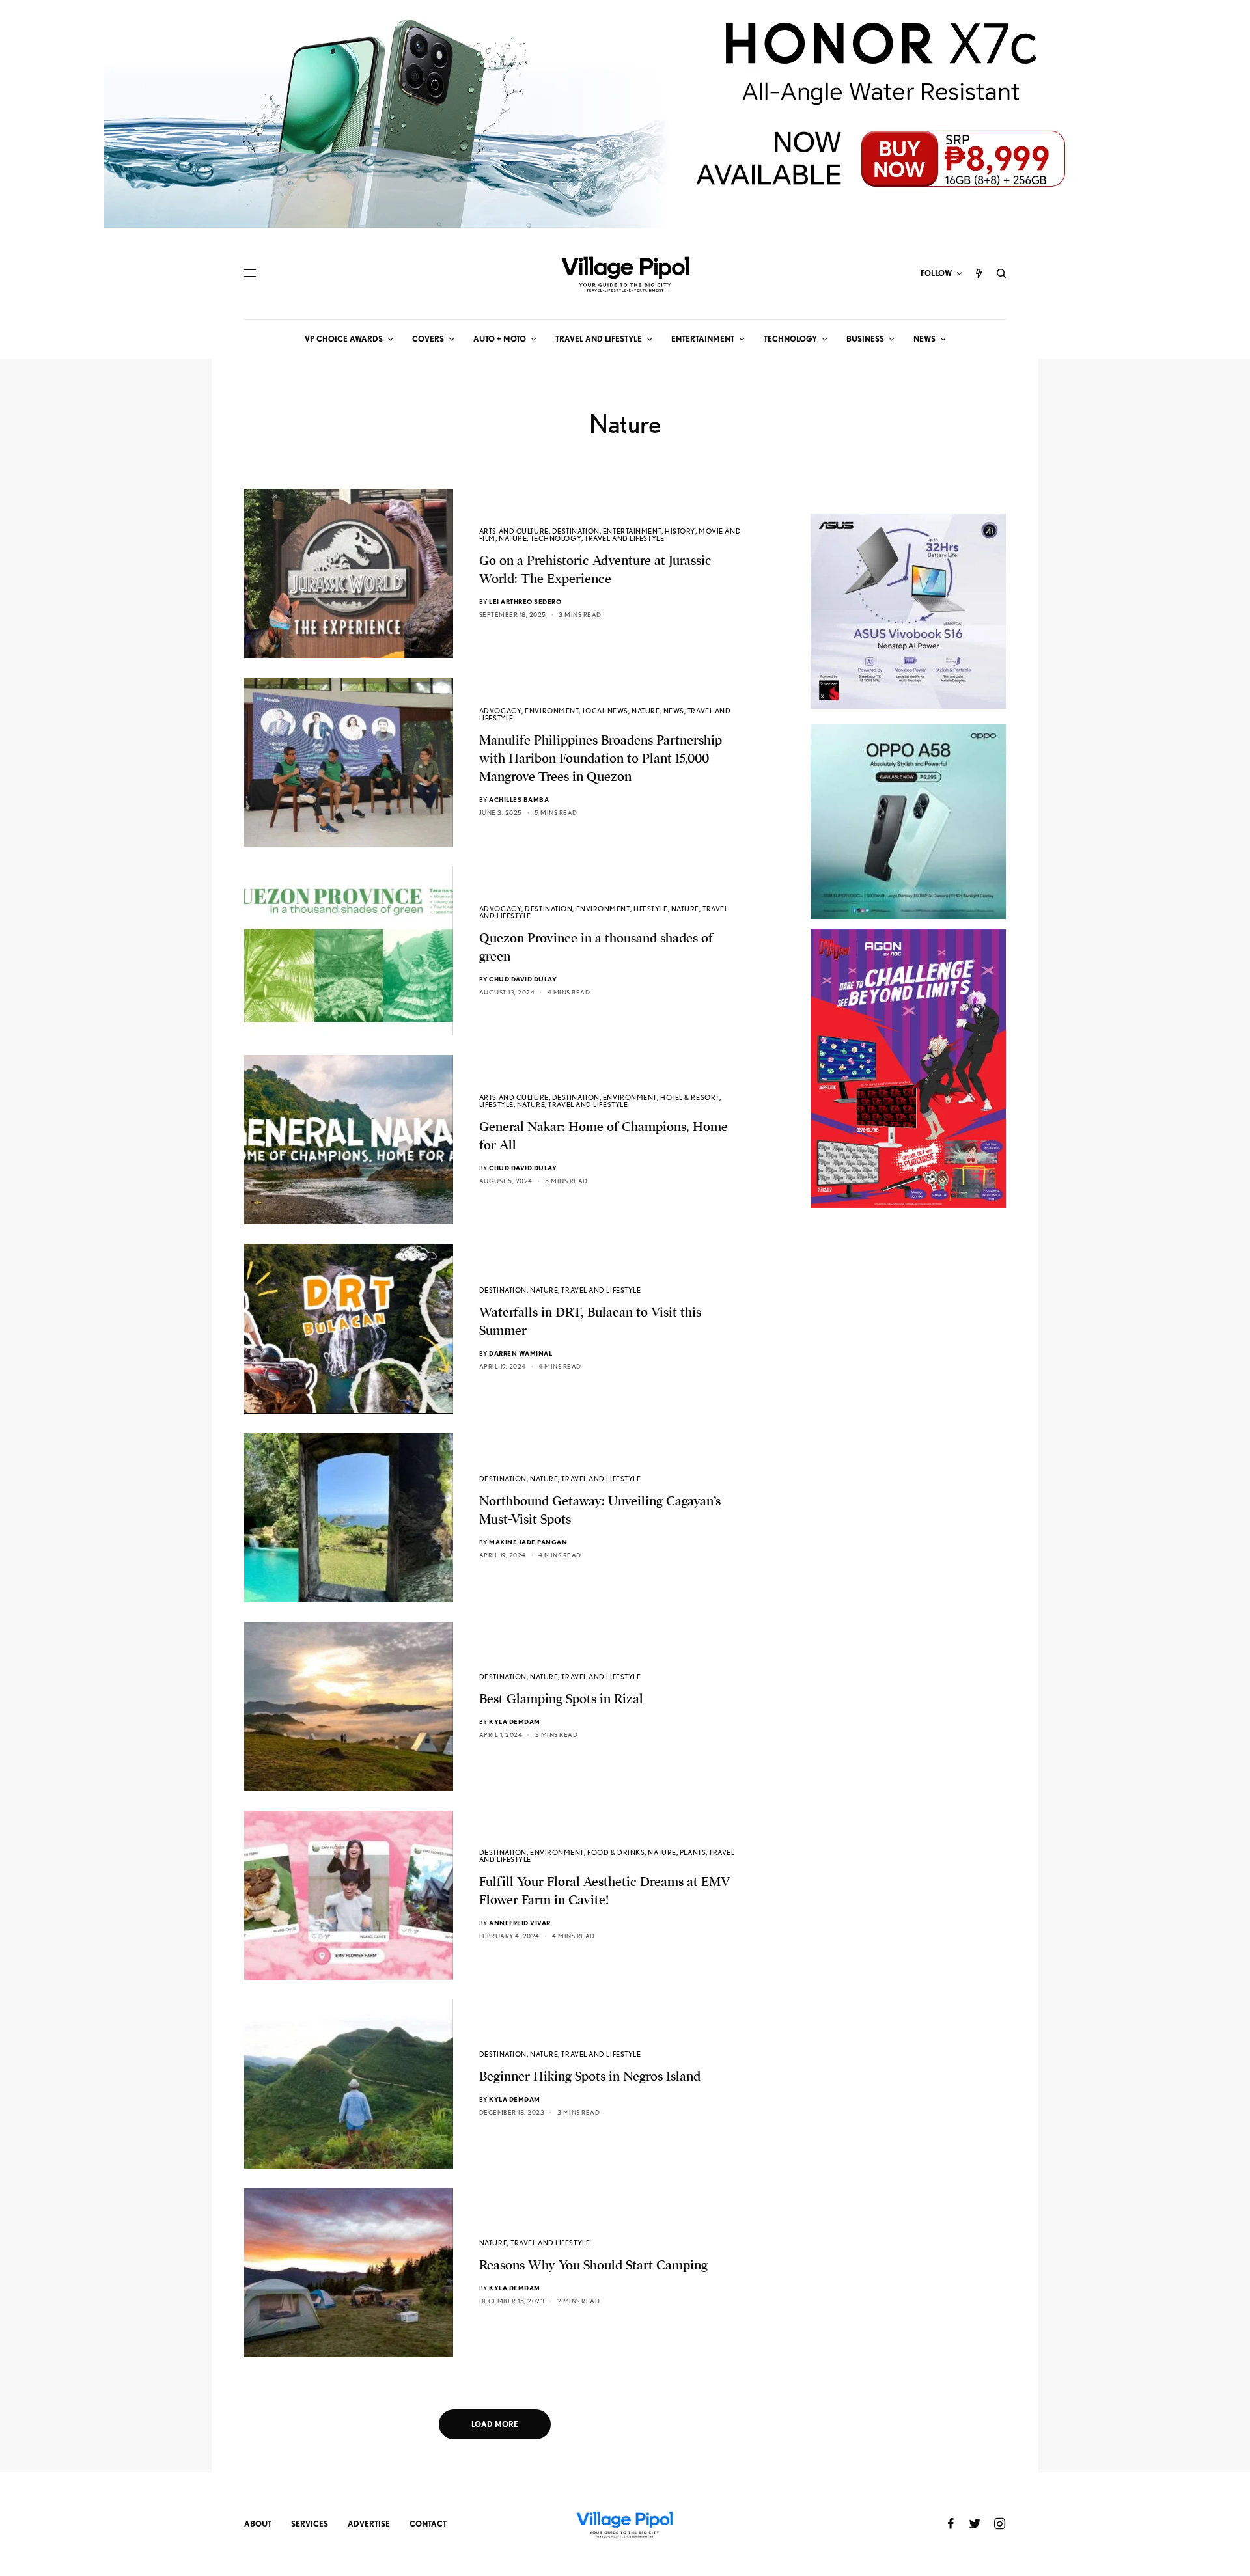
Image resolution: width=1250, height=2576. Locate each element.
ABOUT (258, 2524)
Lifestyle (651, 909)
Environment (552, 711)
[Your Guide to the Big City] (625, 273)
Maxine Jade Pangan (528, 1542)
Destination (576, 531)
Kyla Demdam (515, 1721)
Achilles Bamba (519, 799)
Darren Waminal (521, 1353)
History (680, 531)
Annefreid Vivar (520, 1923)
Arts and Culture (514, 531)
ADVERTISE (369, 2524)
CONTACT (428, 2524)
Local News (606, 711)
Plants (693, 1852)
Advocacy (500, 711)
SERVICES (310, 2524)
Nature (513, 538)
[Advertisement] (908, 1468)
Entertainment (632, 531)
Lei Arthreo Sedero (525, 601)
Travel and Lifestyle (624, 538)
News (674, 711)
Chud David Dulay (523, 979)
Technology (556, 538)
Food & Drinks (616, 1852)
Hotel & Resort (690, 1097)
